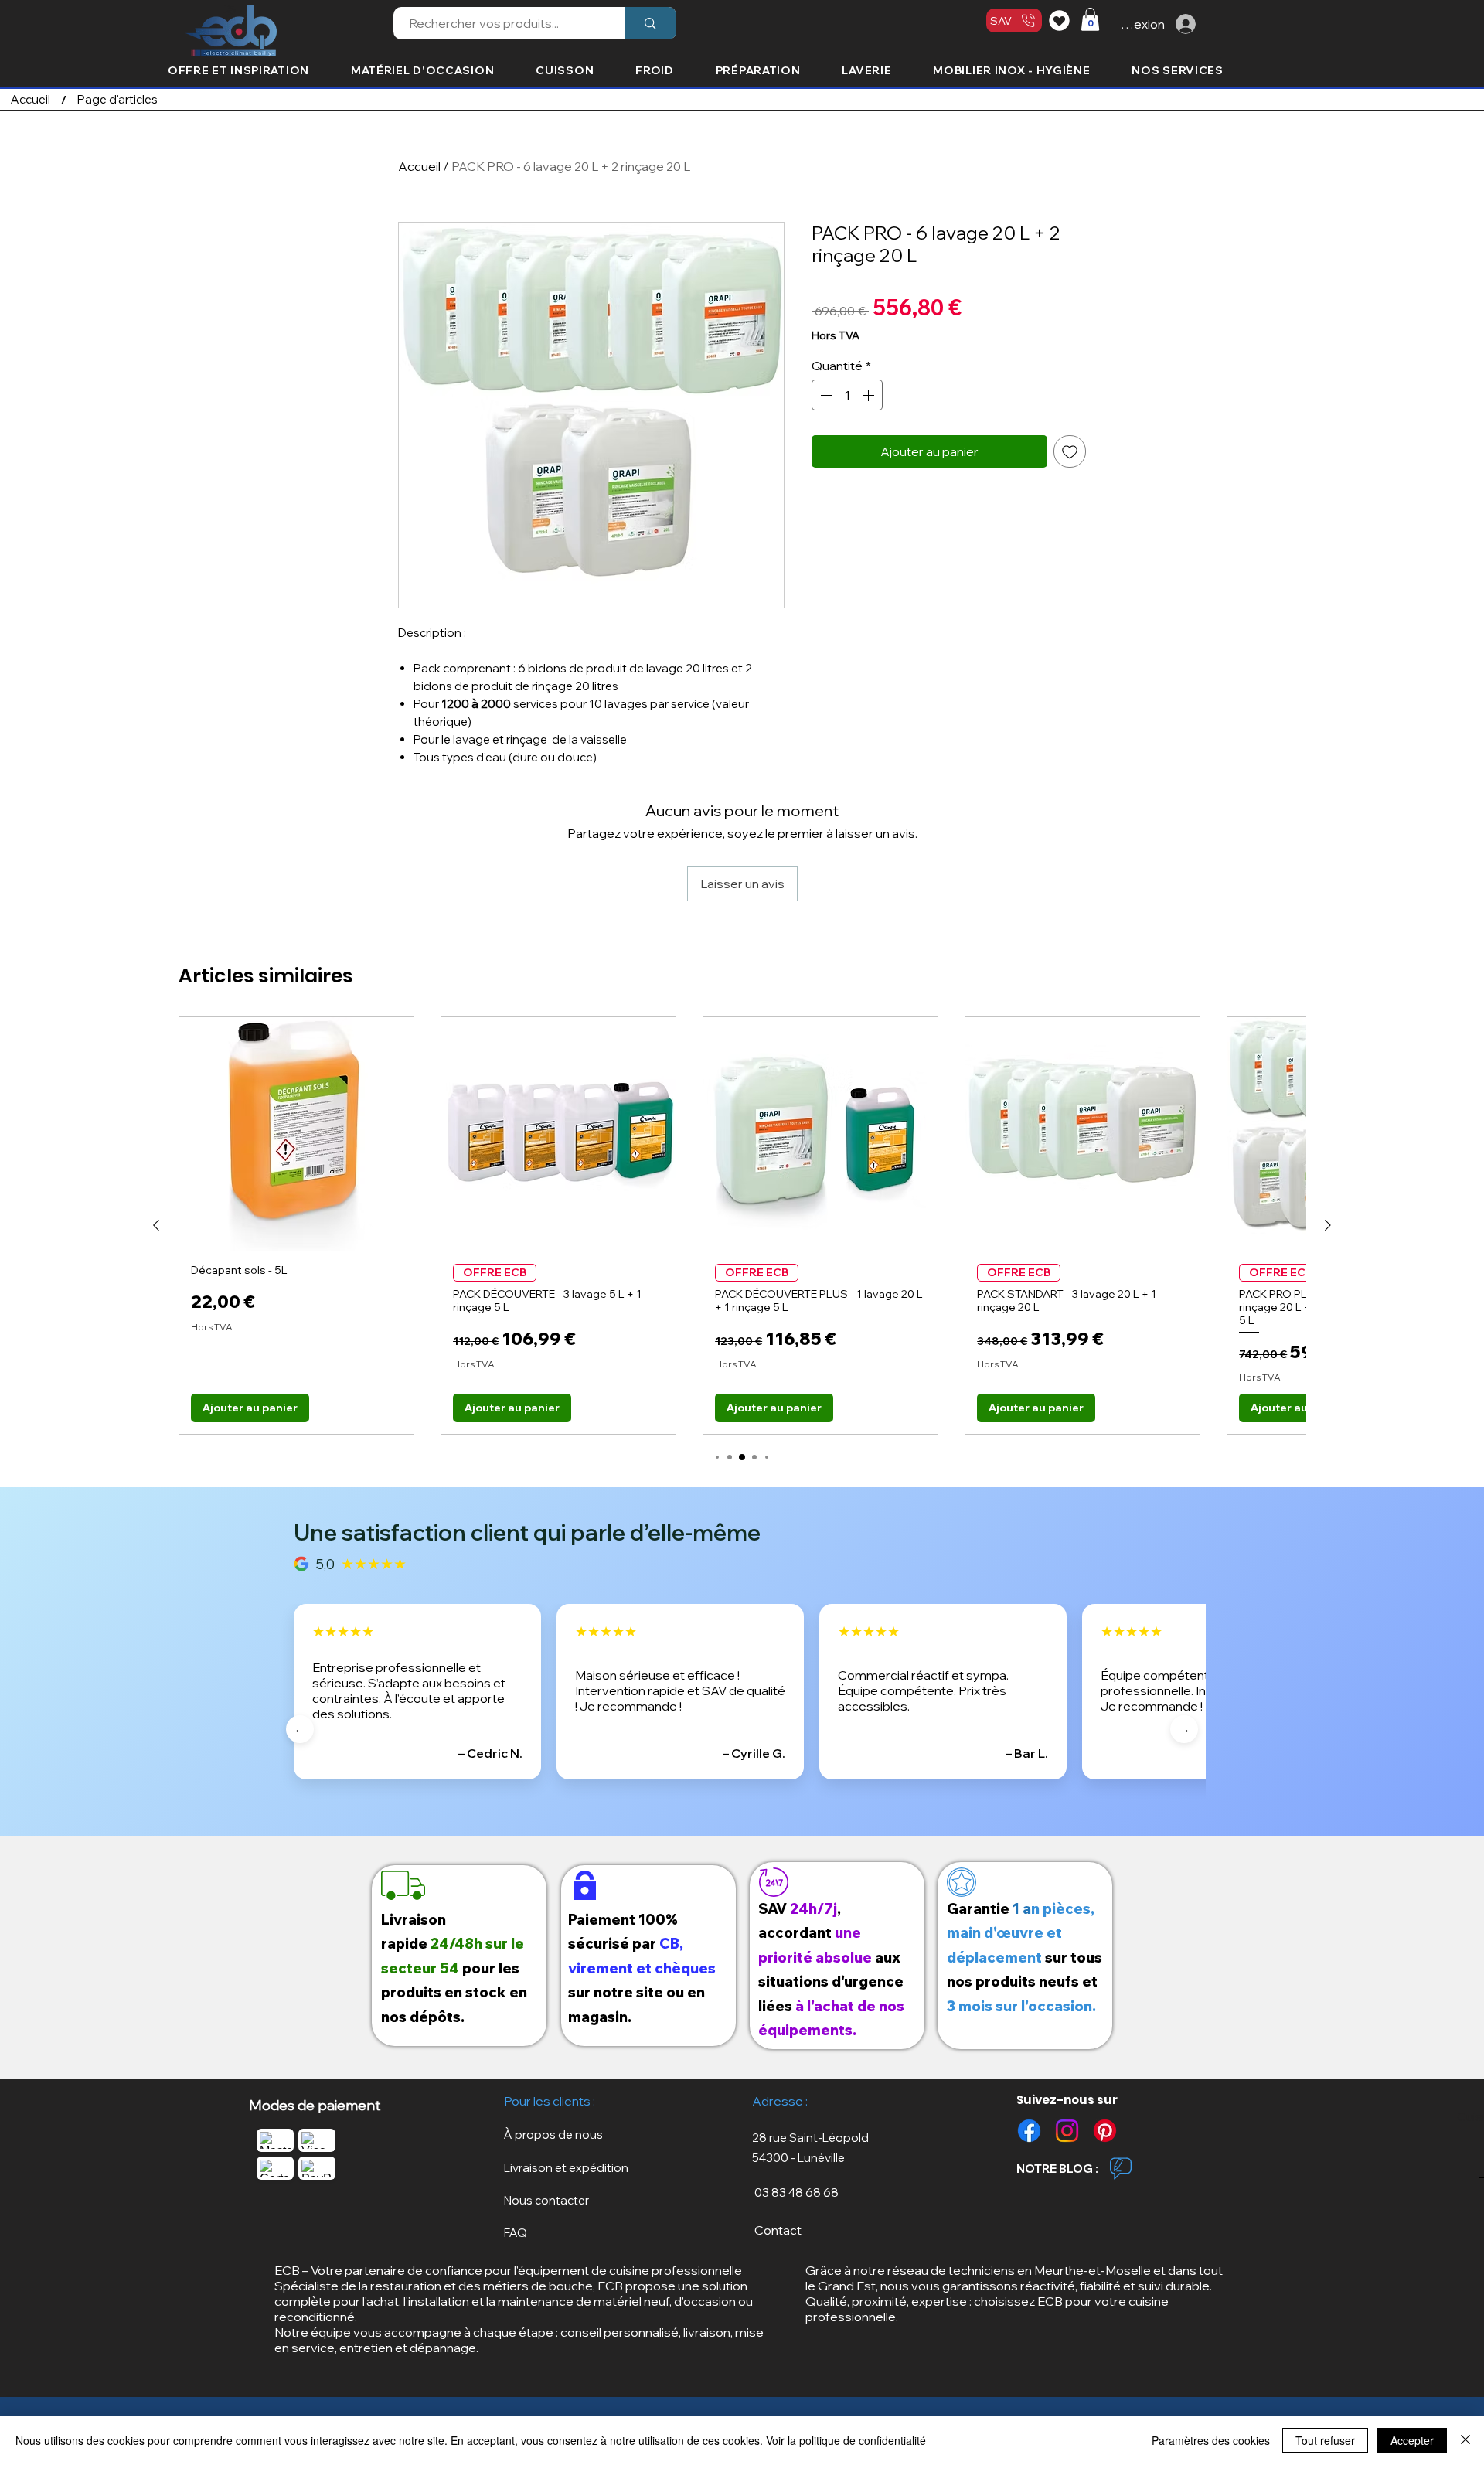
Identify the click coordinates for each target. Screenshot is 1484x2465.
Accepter (1412, 2440)
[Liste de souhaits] (1062, 20)
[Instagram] (1067, 2131)
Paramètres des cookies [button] (1211, 2440)
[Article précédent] (156, 1225)
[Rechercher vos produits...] (650, 23)
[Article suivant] (1328, 1225)
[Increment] (870, 395)
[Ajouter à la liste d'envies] (1070, 451)
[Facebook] (1029, 2131)
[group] (742, 1226)
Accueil (419, 166)
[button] (1090, 19)
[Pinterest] (1105, 2131)
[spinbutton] (847, 395)
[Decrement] (825, 395)
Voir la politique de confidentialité (846, 2440)
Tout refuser (1325, 2440)
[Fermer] (1465, 2440)
